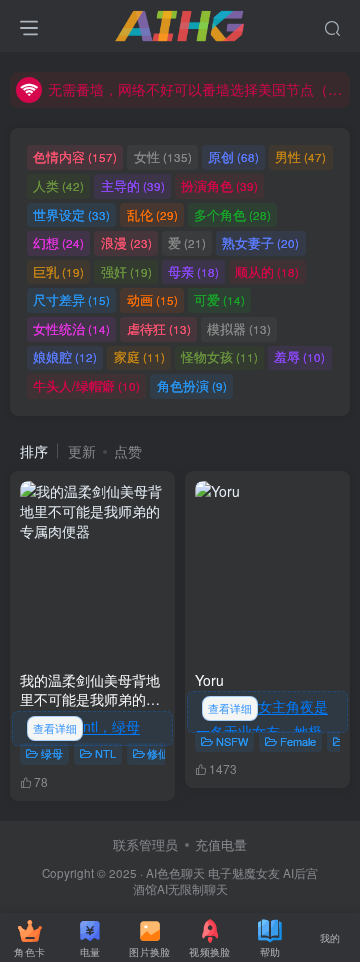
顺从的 (267, 271)
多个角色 (232, 214)
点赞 (128, 451)
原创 (233, 156)
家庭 (139, 356)
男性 (300, 156)
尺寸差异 (71, 299)
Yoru (209, 680)
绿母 (52, 753)
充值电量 (221, 844)
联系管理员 (145, 844)
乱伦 (152, 214)
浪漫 (126, 242)
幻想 (58, 242)
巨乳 (58, 271)
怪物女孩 (219, 356)
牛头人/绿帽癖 (86, 385)
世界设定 (71, 214)
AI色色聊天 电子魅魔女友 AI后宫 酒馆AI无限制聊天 (226, 881)
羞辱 (299, 356)
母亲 (193, 271)
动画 (152, 299)
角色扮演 (192, 385)
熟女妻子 (260, 242)
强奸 (126, 271)
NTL (105, 753)
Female (298, 741)
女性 (163, 156)
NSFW (232, 741)
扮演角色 (219, 185)
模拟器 (239, 328)
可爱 (219, 299)
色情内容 (75, 156)
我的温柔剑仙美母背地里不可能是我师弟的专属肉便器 (90, 699)
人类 (58, 185)
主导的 (133, 185)
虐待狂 (159, 328)
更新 (82, 451)
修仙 (158, 753)
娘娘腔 (65, 356)
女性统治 (71, 328)
